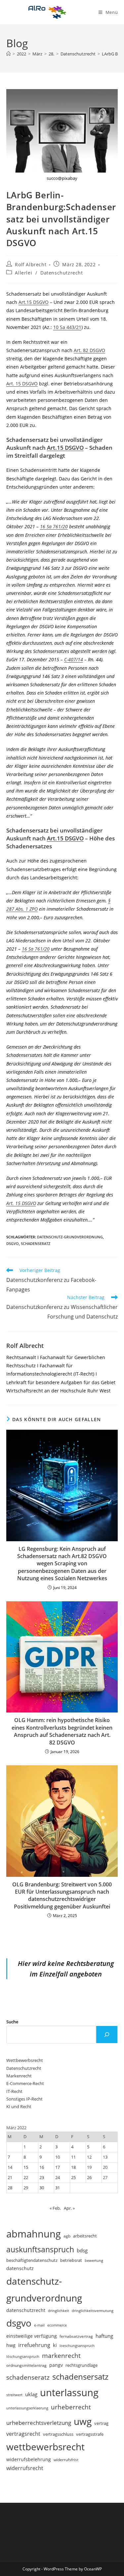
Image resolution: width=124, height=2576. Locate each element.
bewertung (94, 2260)
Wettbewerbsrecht (25, 2060)
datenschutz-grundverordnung (70, 1237)
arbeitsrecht (85, 2236)
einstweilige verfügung (32, 2336)
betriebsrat (71, 2260)
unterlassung (69, 2393)
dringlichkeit (59, 2311)
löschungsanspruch (23, 2357)
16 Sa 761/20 (54, 526)
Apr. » (69, 2208)
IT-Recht (14, 2091)
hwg (11, 2345)
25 (73, 2177)
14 (10, 2167)
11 (73, 2157)
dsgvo (13, 1243)
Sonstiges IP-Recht (24, 2099)
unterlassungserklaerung (27, 2408)
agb (67, 2236)
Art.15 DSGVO (34, 302)
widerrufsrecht (25, 2468)
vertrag (101, 2423)
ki (55, 2345)
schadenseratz (36, 1243)
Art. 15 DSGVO (22, 384)
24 (58, 2177)
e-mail (39, 2325)
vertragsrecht (23, 2434)
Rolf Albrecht (31, 264)
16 (42, 2167)
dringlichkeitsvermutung (93, 2311)
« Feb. (55, 2208)
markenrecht (61, 2355)
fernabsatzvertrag (76, 2336)
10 (58, 2157)
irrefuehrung (34, 2345)
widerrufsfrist (66, 2460)
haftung (104, 2336)
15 (26, 2167)
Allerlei (23, 273)
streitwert (14, 2395)
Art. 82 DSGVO (89, 350)
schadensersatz (80, 2377)
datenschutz (20, 2268)
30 (42, 2188)
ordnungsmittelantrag (26, 2365)
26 (89, 2177)
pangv (56, 2365)
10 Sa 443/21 (67, 327)
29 (26, 2188)
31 (58, 2188)
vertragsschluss (58, 2434)
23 (42, 2177)
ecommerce (57, 2325)
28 (10, 2188)
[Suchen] (107, 2035)
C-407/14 (74, 659)
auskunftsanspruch (40, 2249)
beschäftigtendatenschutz (32, 2260)
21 (10, 2177)
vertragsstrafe (90, 2434)
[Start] (8, 54)
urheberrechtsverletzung (39, 2423)
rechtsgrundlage (82, 2365)
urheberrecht (71, 2407)
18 (73, 2167)
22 (26, 2177)
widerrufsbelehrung (29, 2459)
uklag (31, 2394)
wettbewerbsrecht (45, 2447)
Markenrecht (19, 2076)
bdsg (82, 2250)
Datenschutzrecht (62, 273)
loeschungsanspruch (77, 2346)
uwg (83, 2421)
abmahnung (34, 2234)
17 (58, 2167)
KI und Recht (19, 2106)
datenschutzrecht (26, 2310)
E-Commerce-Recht (25, 2083)
